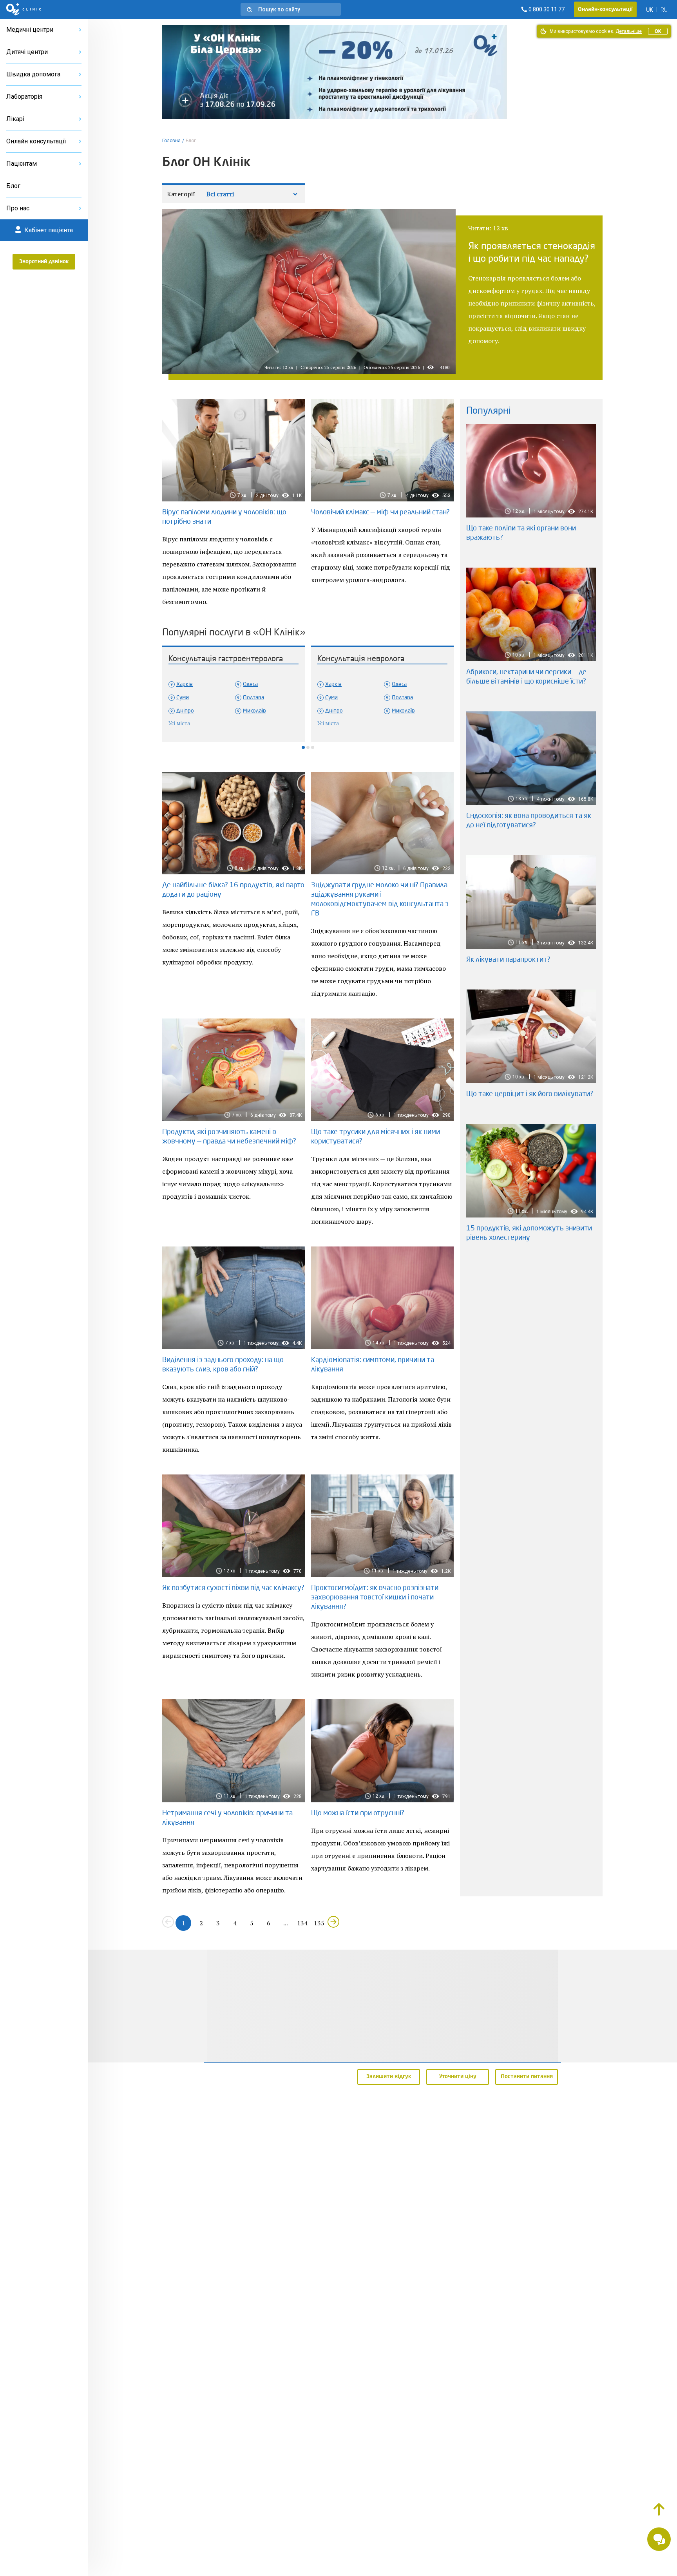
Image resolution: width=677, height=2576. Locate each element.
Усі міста (179, 723)
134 (302, 1923)
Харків (185, 684)
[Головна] (24, 9)
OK (658, 31)
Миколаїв (254, 711)
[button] (291, 9)
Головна (171, 141)
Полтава (253, 698)
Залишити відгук (389, 2077)
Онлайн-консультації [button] (605, 9)
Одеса (250, 684)
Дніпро (185, 711)
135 (319, 1923)
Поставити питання (527, 2077)
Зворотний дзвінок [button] (44, 262)
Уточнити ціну (458, 2077)
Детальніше (629, 31)
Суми (183, 698)
